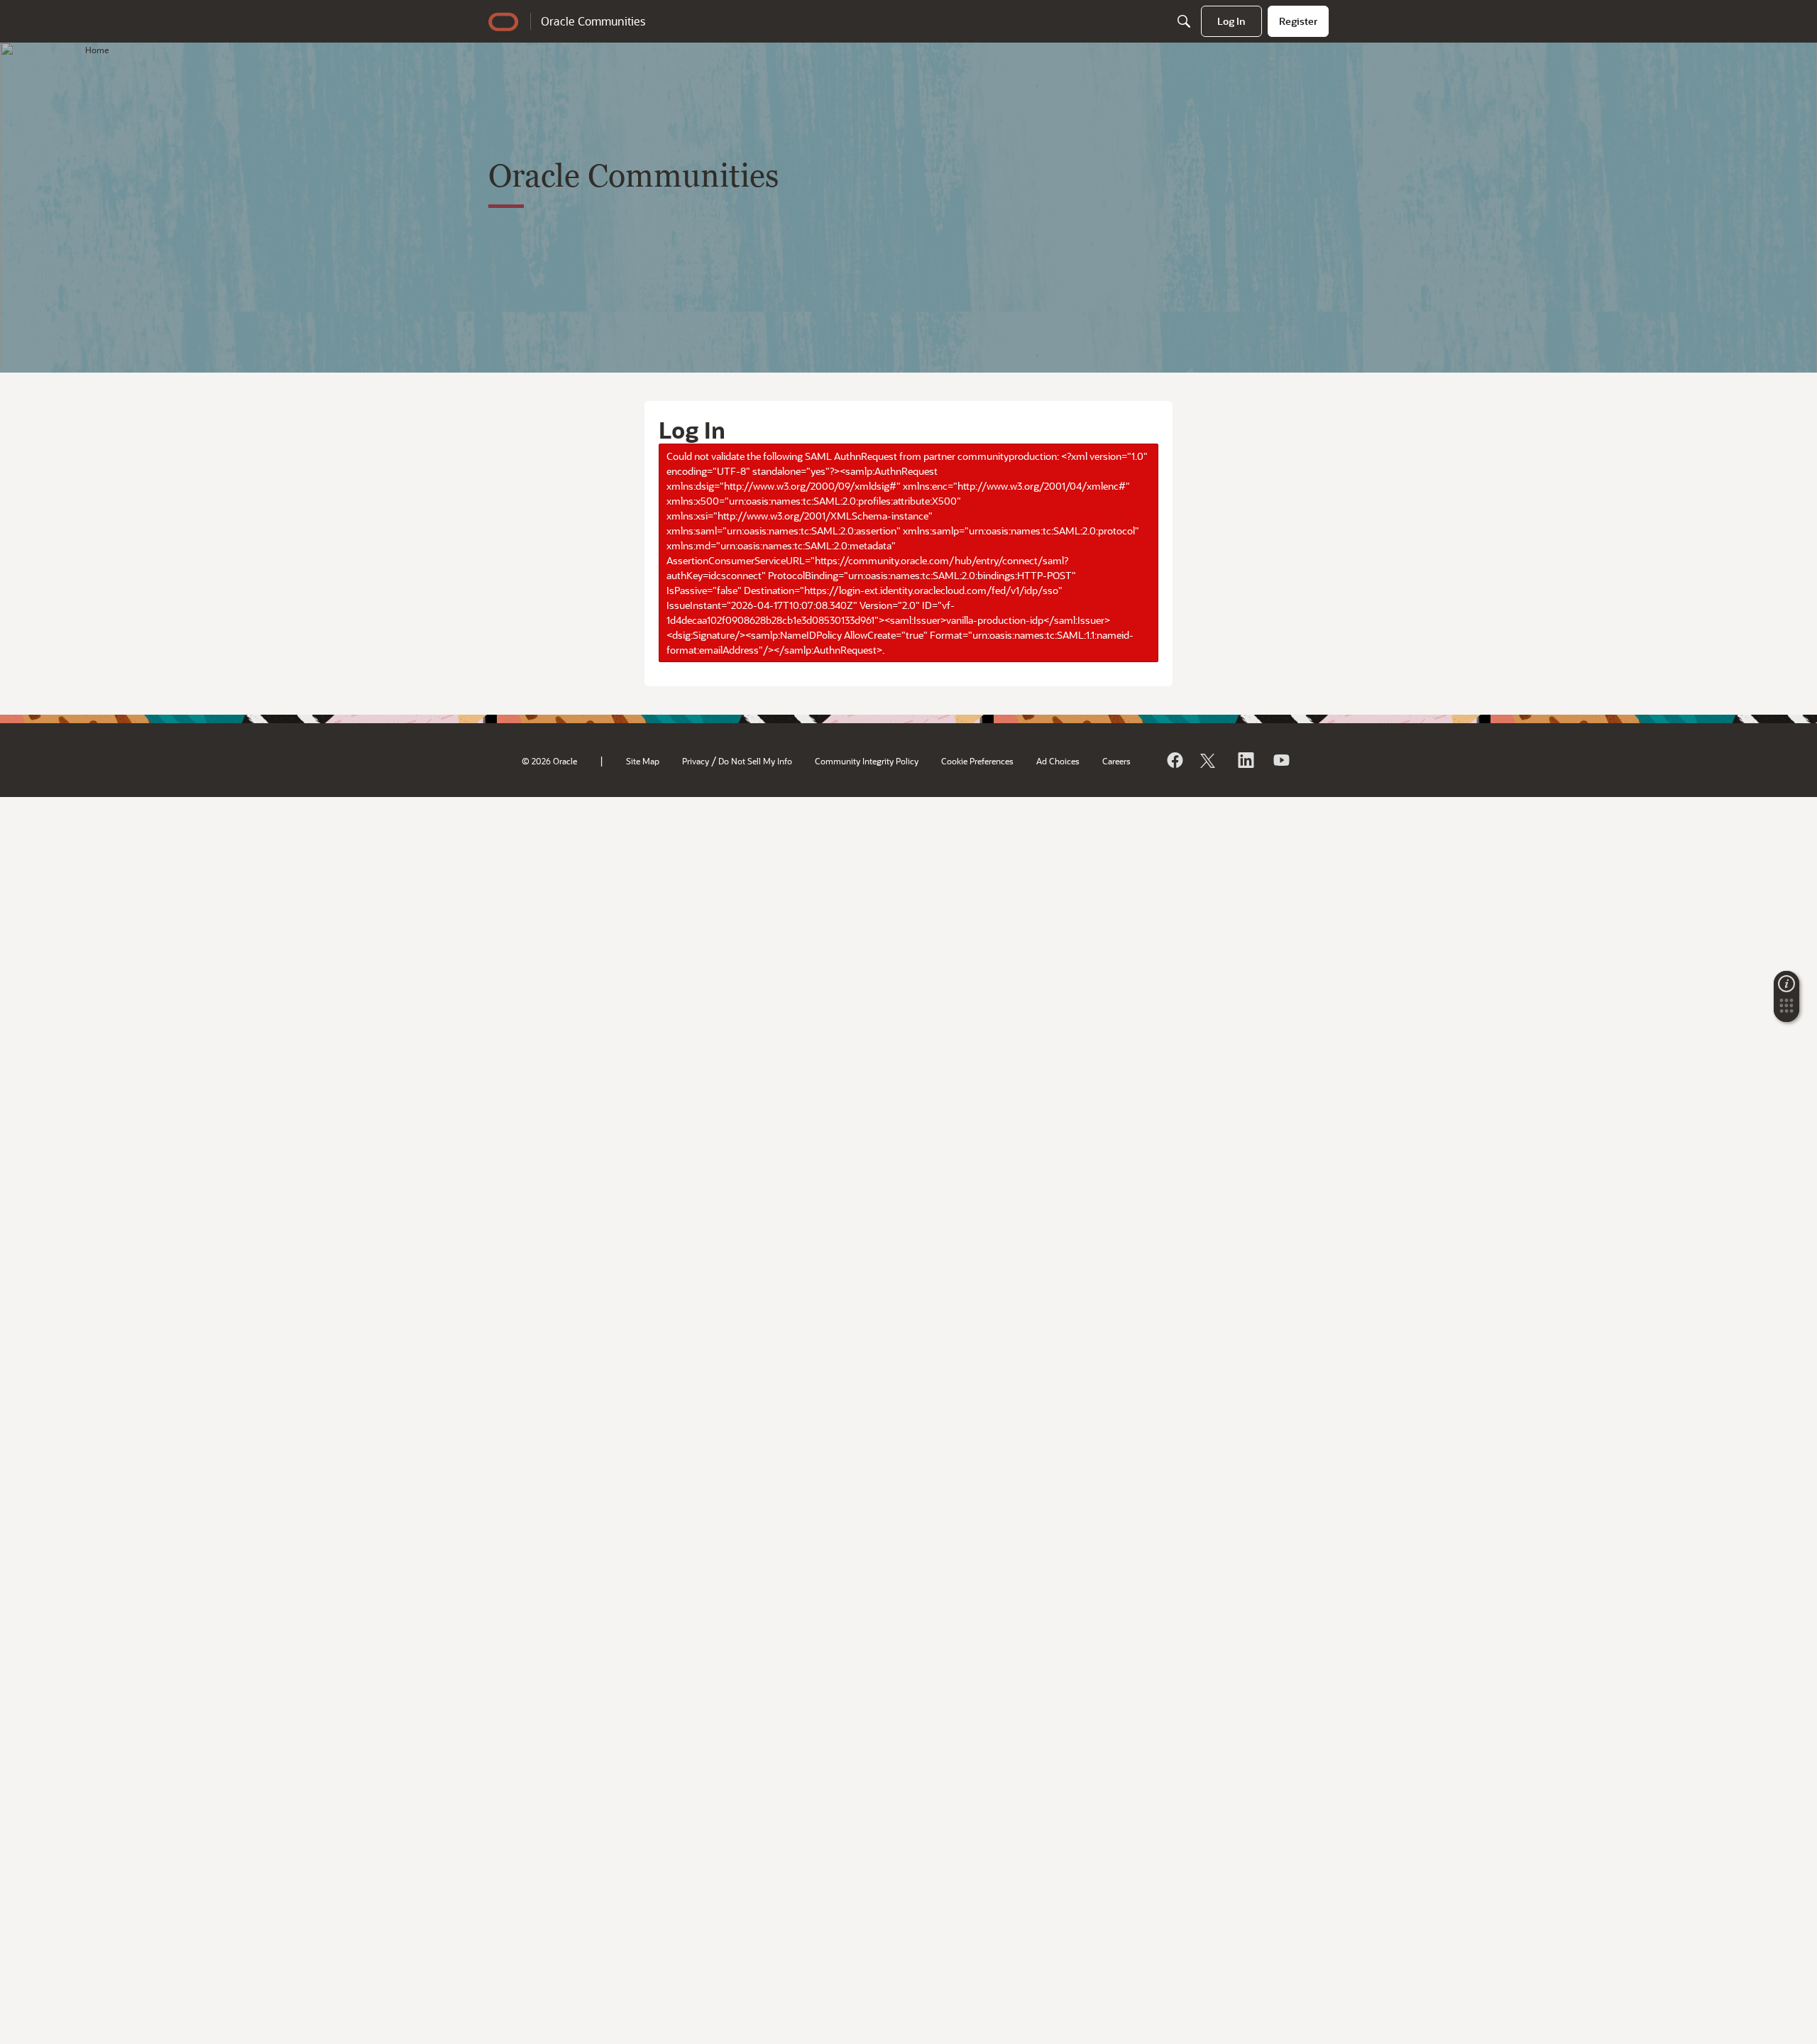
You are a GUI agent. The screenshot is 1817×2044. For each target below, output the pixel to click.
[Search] (1184, 21)
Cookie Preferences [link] (977, 761)
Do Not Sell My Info (755, 761)
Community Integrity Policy (867, 761)
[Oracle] (1174, 760)
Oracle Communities (593, 21)
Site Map (643, 761)
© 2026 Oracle (549, 761)
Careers (1116, 761)
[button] (1786, 1010)
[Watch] (1280, 760)
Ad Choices (1058, 761)
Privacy (696, 761)
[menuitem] (1231, 21)
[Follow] (1209, 760)
